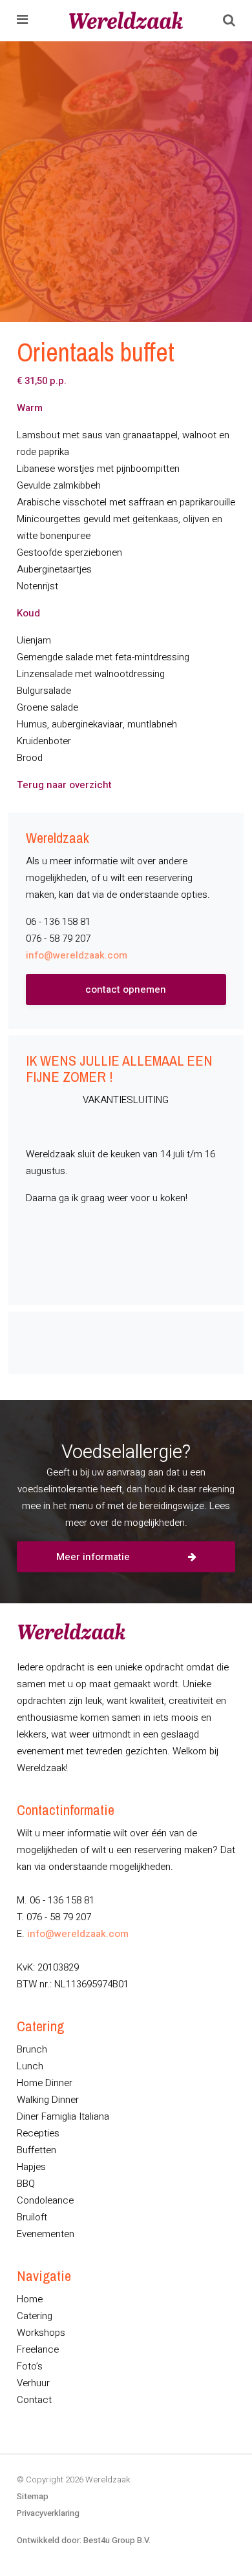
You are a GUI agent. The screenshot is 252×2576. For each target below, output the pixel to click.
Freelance (38, 2349)
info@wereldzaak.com (77, 955)
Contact (34, 2400)
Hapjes (31, 2167)
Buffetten (37, 2150)
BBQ (26, 2184)
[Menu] (22, 21)
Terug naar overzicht (64, 785)
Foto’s (30, 2366)
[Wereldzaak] (126, 21)
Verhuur (33, 2383)
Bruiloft (32, 2217)
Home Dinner (45, 2083)
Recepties (38, 2133)
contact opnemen (126, 989)
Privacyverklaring (48, 2513)
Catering (35, 2316)
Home (30, 2299)
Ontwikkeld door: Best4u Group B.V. (84, 2540)
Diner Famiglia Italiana (63, 2116)
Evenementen (46, 2234)
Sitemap (33, 2496)
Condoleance (45, 2200)
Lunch (30, 2066)
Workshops (41, 2333)
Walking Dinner (48, 2100)
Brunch (32, 2049)
